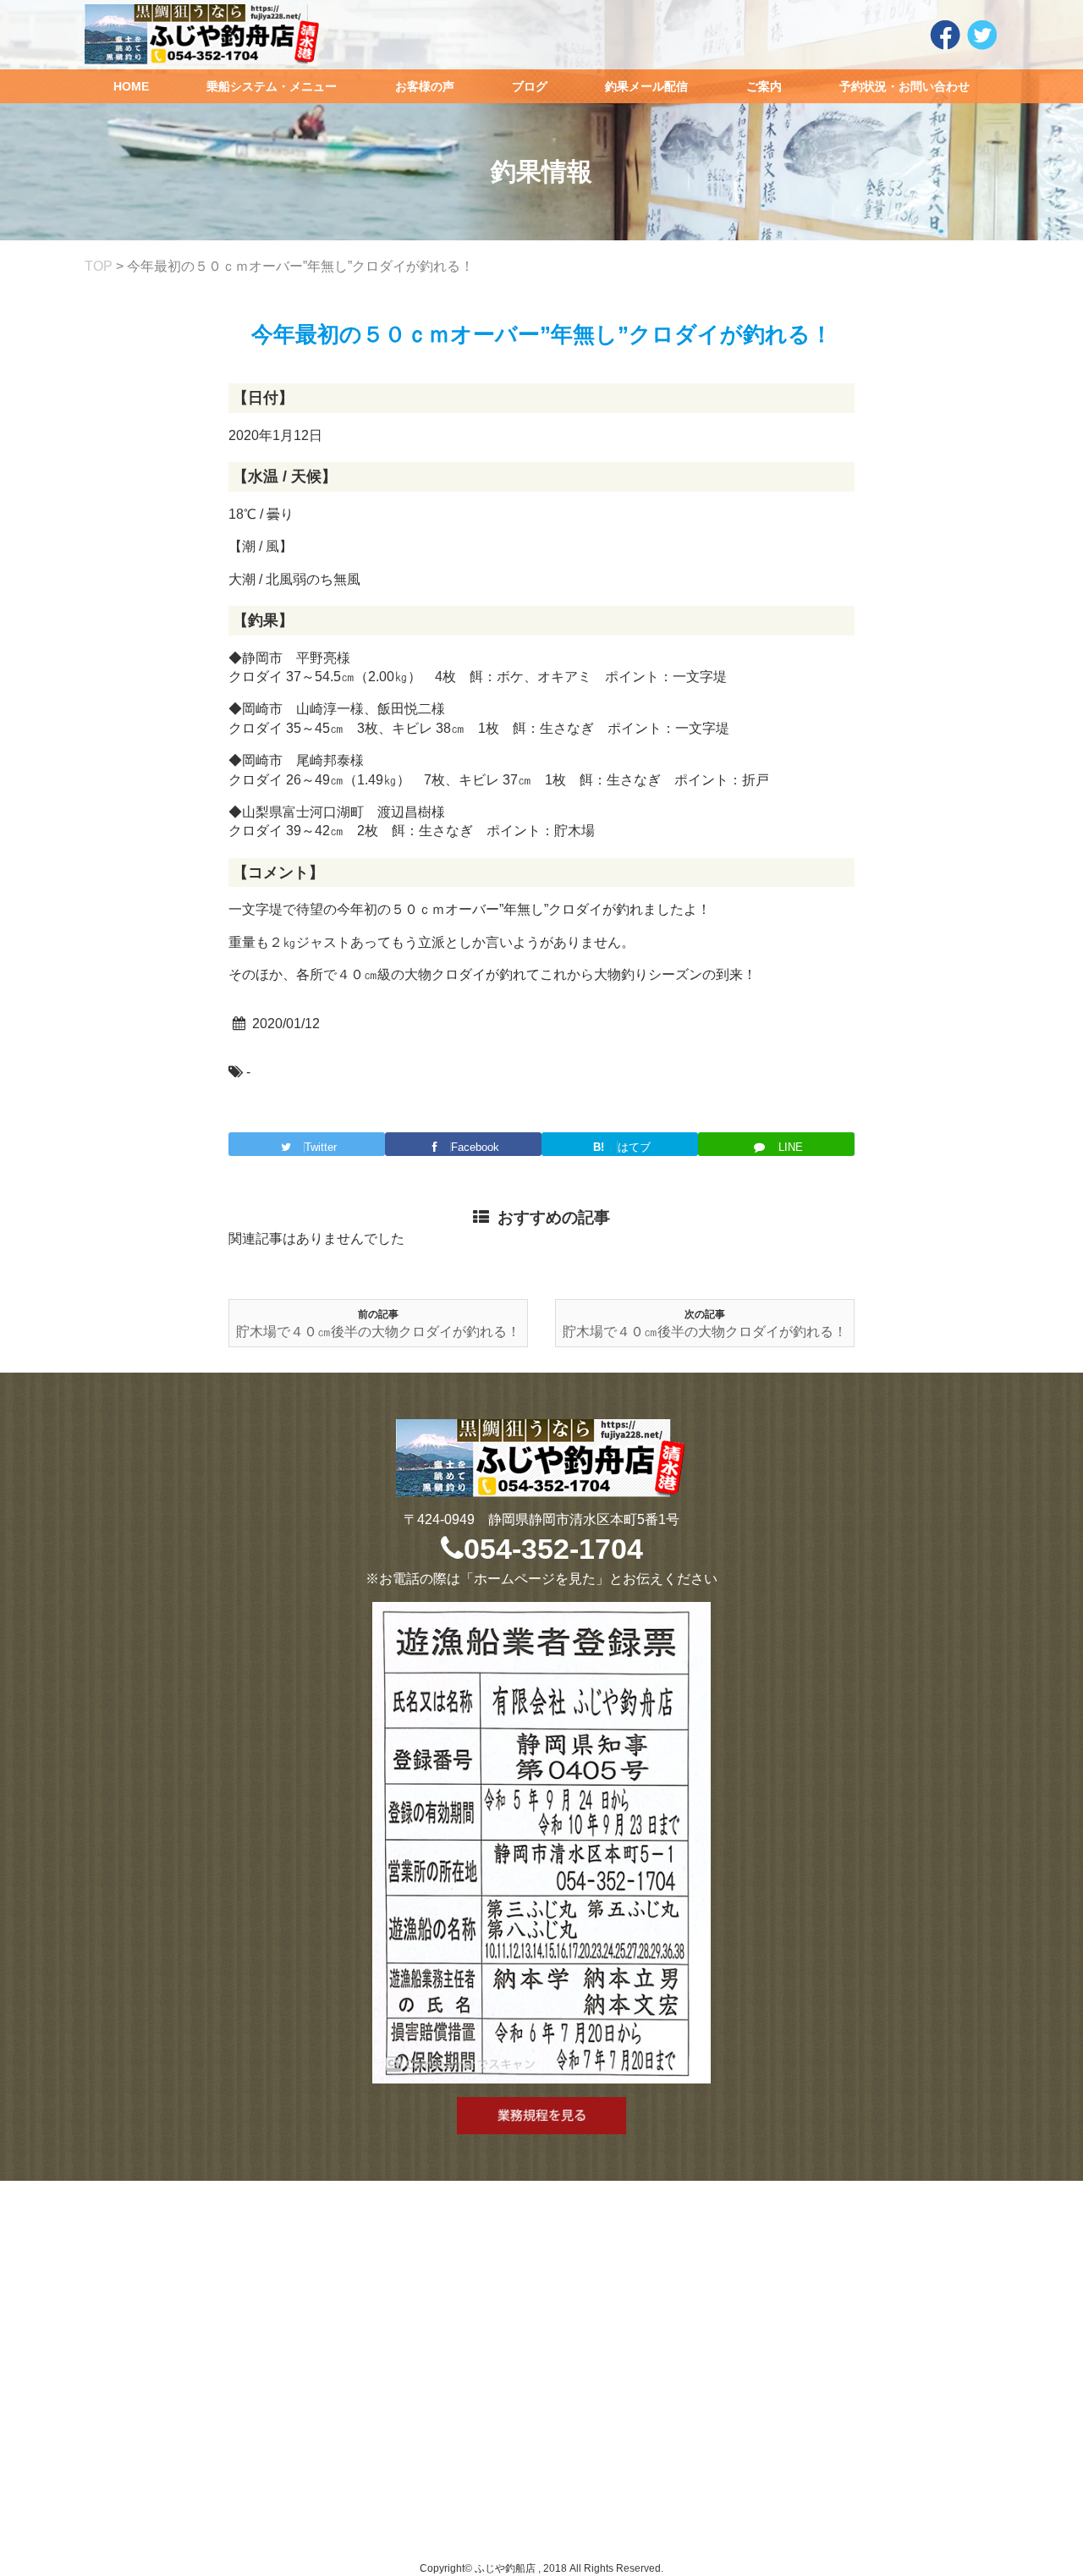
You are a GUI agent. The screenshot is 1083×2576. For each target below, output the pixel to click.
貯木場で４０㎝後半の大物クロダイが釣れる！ (378, 1332)
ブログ (530, 86)
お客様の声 (425, 86)
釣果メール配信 (646, 86)
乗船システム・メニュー (272, 86)
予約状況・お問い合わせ (904, 86)
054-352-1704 (553, 1549)
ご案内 (764, 86)
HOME (131, 86)
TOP (99, 266)
